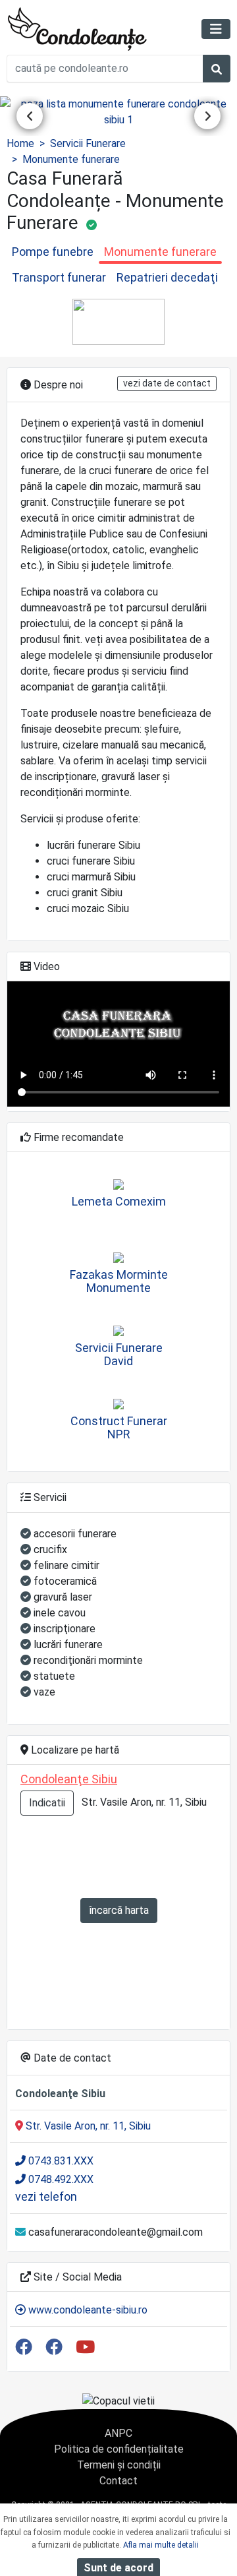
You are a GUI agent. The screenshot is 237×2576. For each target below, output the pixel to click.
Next (207, 116)
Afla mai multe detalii (161, 2545)
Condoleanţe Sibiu (69, 1779)
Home (20, 143)
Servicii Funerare (88, 143)
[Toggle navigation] (216, 29)
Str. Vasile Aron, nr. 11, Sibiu (87, 2126)
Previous (30, 116)
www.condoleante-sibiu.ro (87, 2310)
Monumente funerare (71, 159)
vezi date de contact (167, 383)
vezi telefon (46, 2196)
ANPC (118, 2433)
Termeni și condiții (119, 2465)
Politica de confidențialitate (119, 2449)
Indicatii (47, 1803)
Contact (118, 2481)
